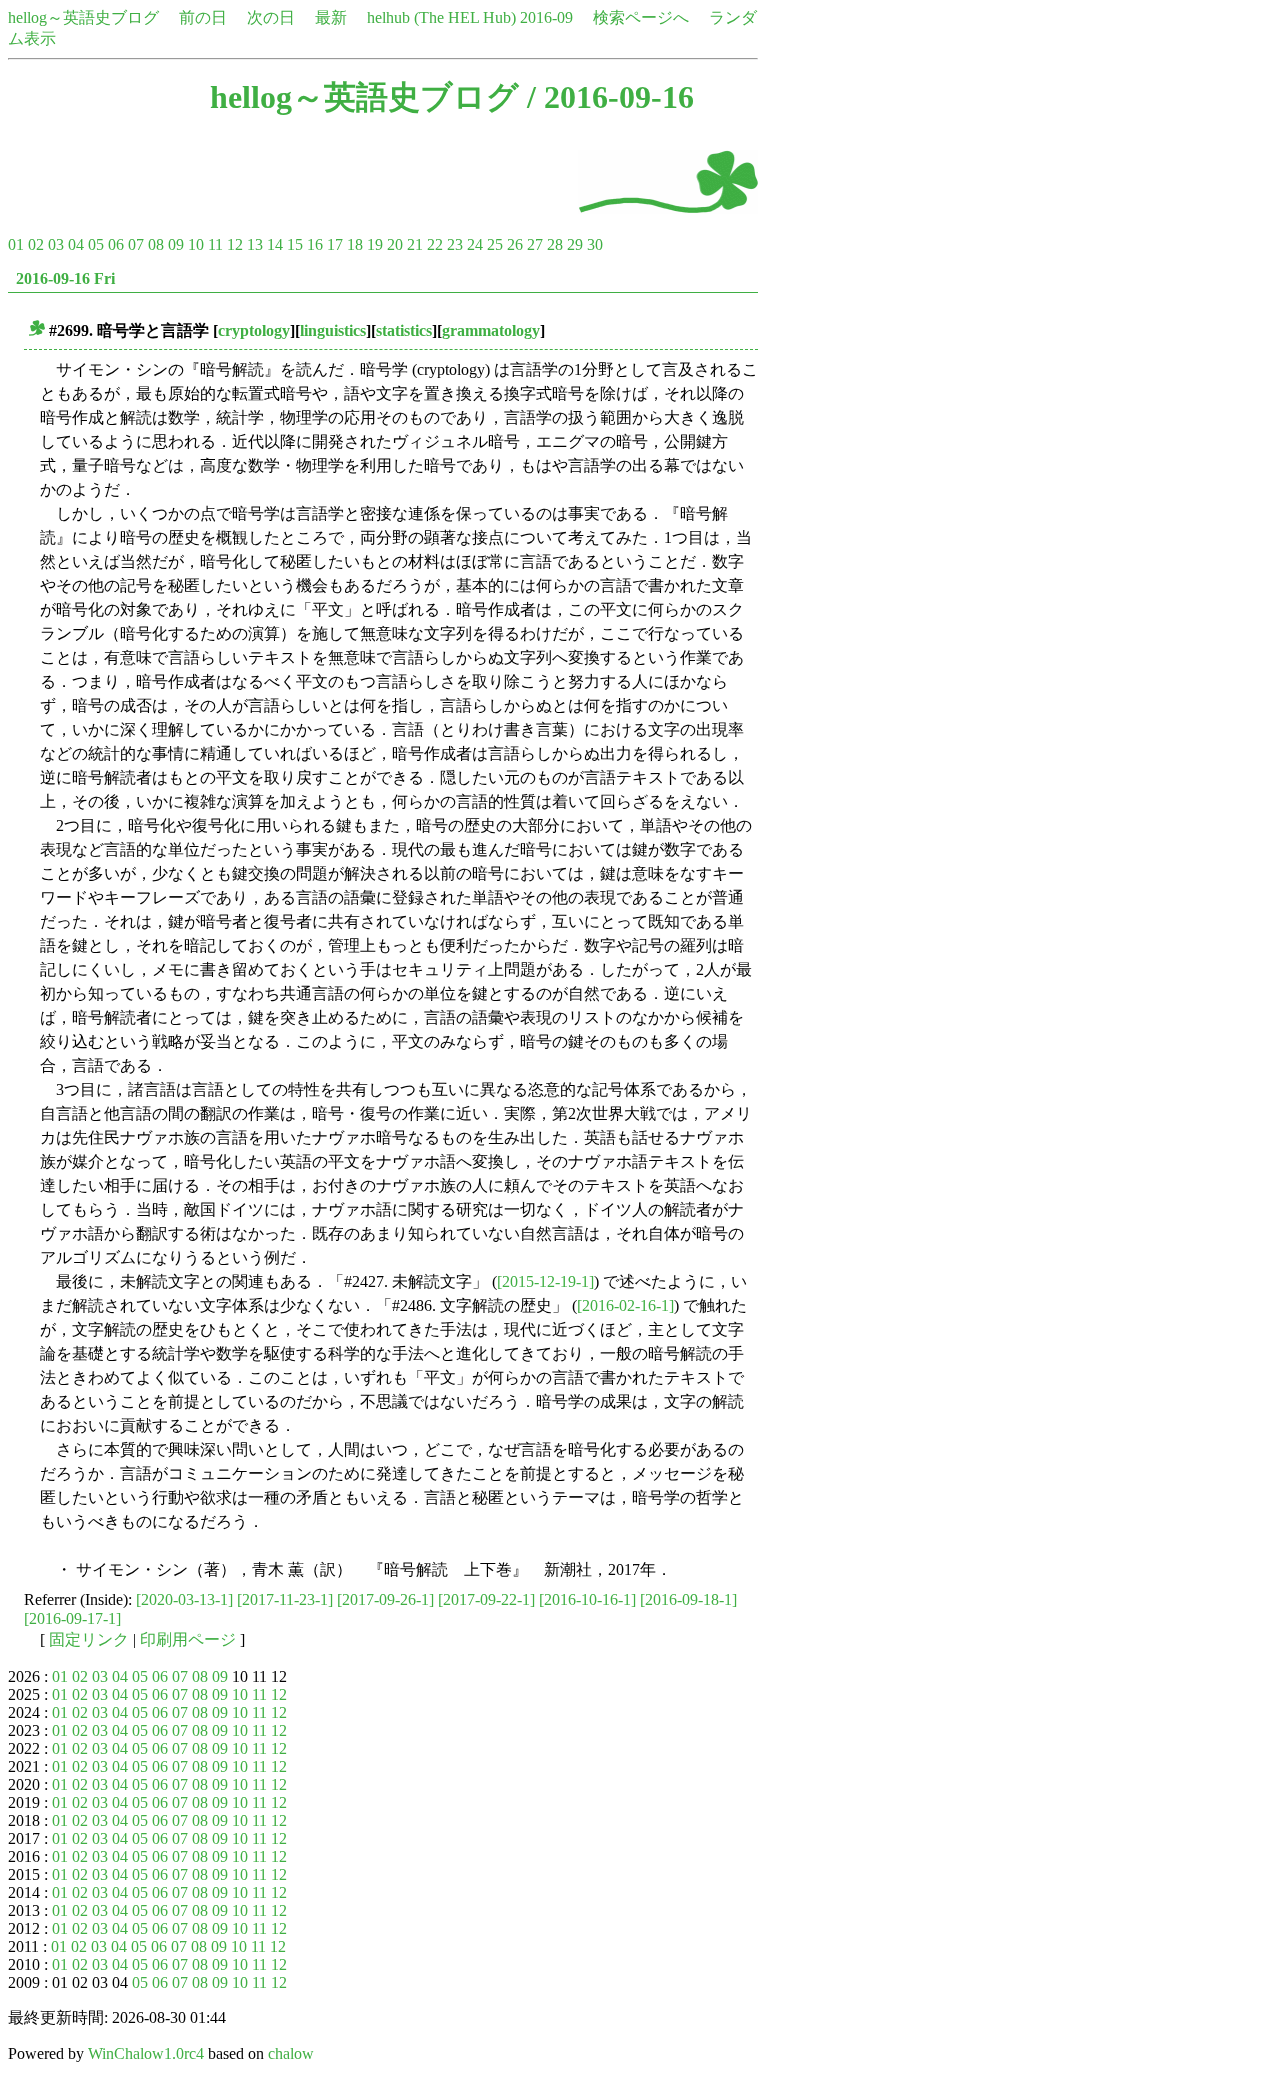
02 (36, 244)
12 (235, 244)
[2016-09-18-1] (688, 1599)
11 (215, 244)
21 (415, 244)
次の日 (271, 17)
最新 (331, 17)
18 (355, 244)
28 (555, 244)
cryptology (254, 330)
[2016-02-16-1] (625, 1305)
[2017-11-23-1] (285, 1599)
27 (535, 244)
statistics (404, 330)
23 (455, 244)
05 (96, 244)
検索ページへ (641, 17)
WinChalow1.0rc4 (146, 2053)
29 (575, 244)
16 (315, 244)
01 (16, 244)
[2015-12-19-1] (545, 1281)
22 (435, 244)
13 (255, 244)
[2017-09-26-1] (385, 1599)
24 (475, 244)
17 (335, 244)
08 (156, 244)
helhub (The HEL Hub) (441, 17)
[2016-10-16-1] (587, 1599)
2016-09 (546, 17)
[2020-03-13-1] (184, 1599)
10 (196, 244)
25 (495, 244)
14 (275, 244)
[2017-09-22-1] (486, 1599)
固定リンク (89, 1639)
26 (515, 244)
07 (136, 244)
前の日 (203, 17)
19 (375, 244)
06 (116, 244)
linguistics (333, 330)
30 (595, 244)
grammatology (491, 330)
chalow (291, 2053)
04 (76, 244)
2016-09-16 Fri (65, 278)
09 (176, 244)
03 (56, 244)
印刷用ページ (188, 1639)
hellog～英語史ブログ (83, 17)
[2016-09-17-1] (72, 1618)
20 (395, 244)
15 (295, 244)
